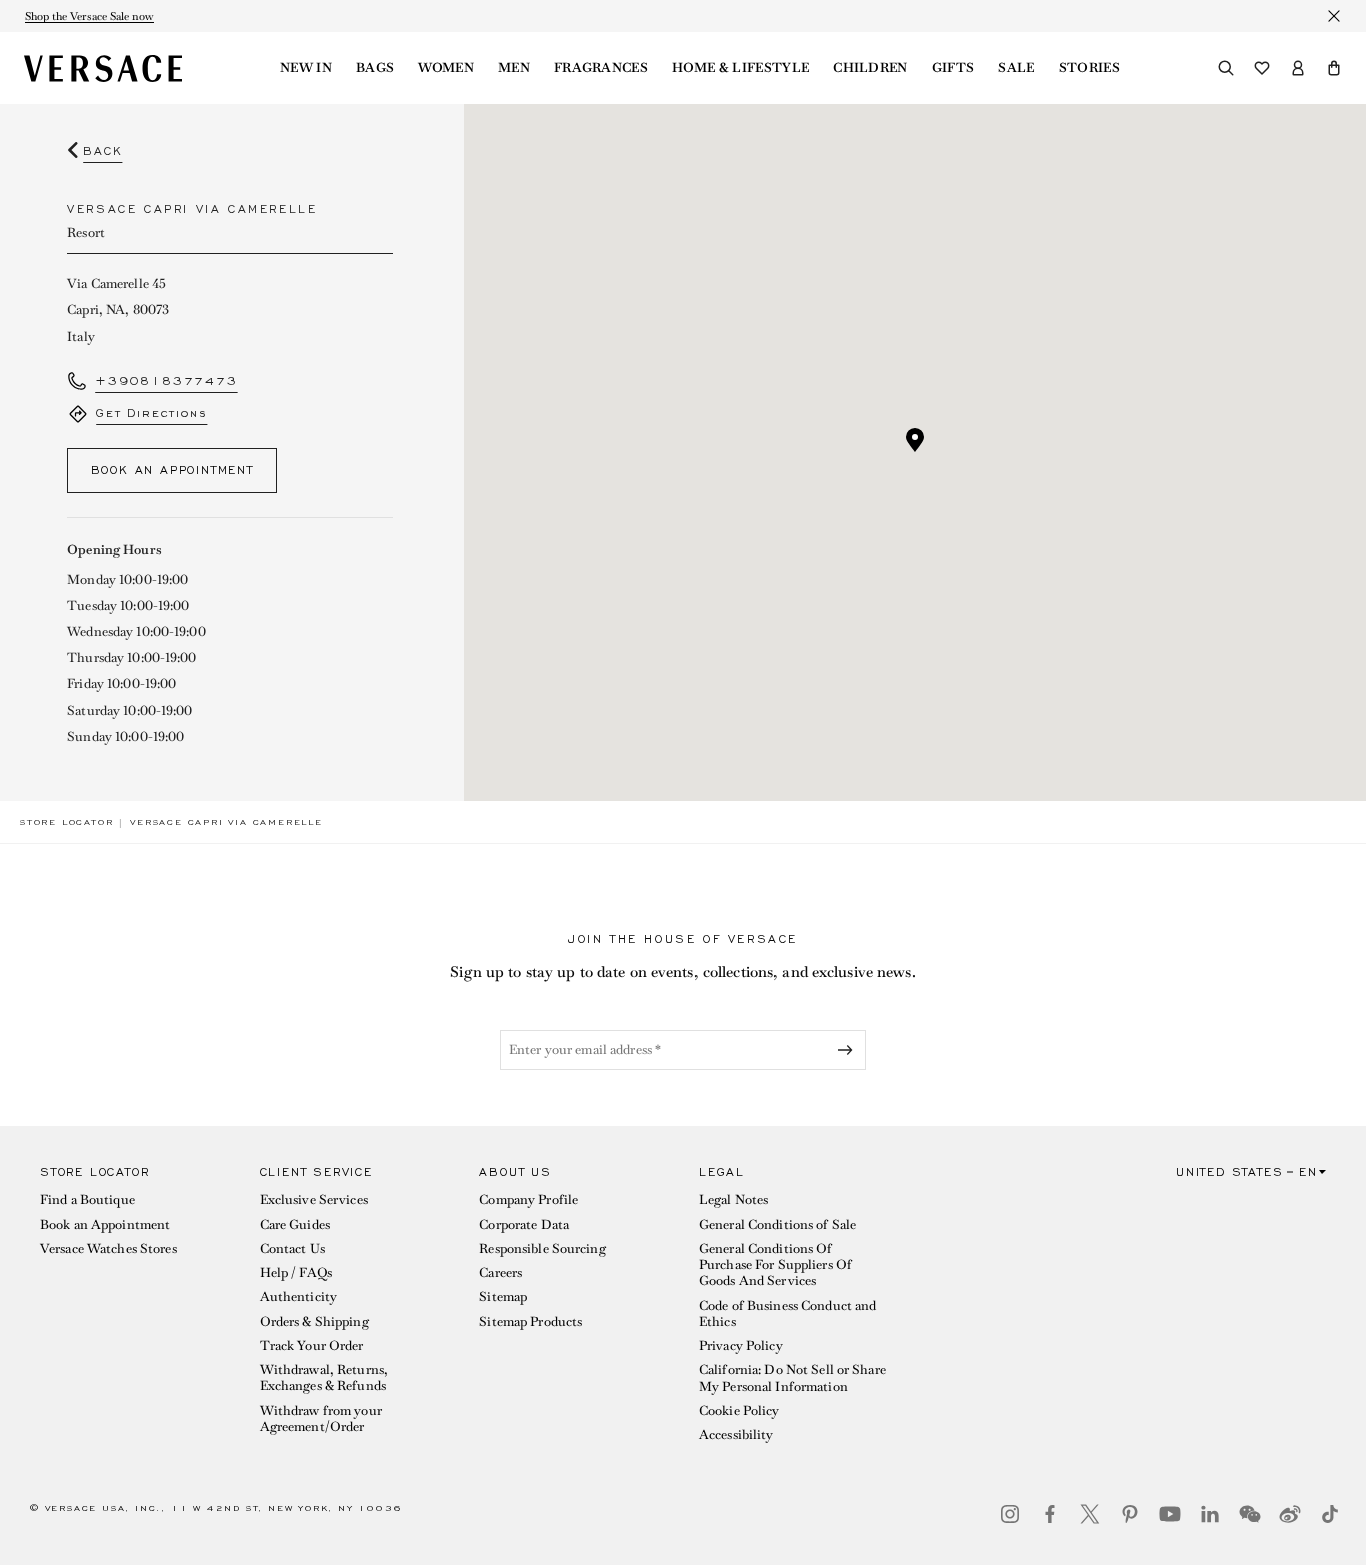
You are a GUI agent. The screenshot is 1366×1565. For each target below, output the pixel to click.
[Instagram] (1010, 1514)
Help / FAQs (296, 1272)
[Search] (1226, 68)
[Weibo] (1290, 1514)
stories (1089, 68)
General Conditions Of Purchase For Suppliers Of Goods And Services (775, 1265)
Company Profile (528, 1199)
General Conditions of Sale (777, 1224)
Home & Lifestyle (740, 68)
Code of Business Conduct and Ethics (787, 1313)
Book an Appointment (105, 1224)
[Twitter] (1090, 1514)
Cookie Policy (739, 1410)
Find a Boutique (87, 1199)
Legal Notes (733, 1199)
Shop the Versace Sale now (89, 16)
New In (306, 68)
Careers (500, 1272)
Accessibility (736, 1434)
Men (514, 68)
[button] (1334, 68)
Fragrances (601, 68)
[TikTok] (1330, 1514)
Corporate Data (524, 1224)
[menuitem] (306, 68)
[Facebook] (1050, 1514)
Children (870, 68)
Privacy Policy (741, 1345)
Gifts (953, 68)
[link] (66, 822)
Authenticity (298, 1296)
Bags (375, 68)
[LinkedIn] (1210, 1514)
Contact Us (292, 1248)
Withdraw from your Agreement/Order (321, 1418)
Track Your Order (312, 1345)
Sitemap (503, 1296)
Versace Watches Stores (108, 1248)
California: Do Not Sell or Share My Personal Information (792, 1377)
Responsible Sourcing (542, 1248)
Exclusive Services (314, 1199)
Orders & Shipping (314, 1321)
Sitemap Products (530, 1321)
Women (446, 68)
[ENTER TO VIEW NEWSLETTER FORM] (849, 1050)
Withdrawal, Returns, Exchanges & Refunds (324, 1377)
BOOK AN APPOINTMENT (172, 470)
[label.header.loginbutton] (1298, 68)
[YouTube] (1170, 1514)
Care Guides (295, 1224)
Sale (1016, 68)
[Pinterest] (1130, 1514)
